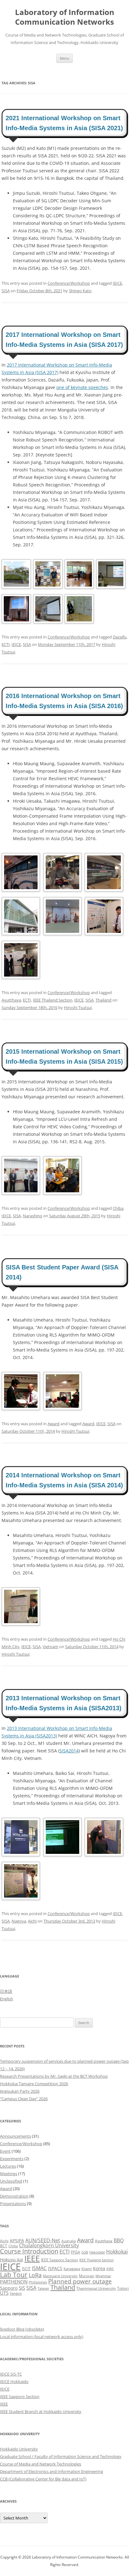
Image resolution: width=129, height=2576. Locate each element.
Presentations (13, 2204)
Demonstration (14, 2196)
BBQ (119, 2240)
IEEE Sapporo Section (59, 2260)
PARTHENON (14, 2282)
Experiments (12, 2159)
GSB (85, 2252)
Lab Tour (14, 2275)
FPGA (75, 2252)
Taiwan (43, 2288)
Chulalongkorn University (49, 2245)
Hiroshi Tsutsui (78, 1007)
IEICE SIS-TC (11, 2374)
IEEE (32, 2258)
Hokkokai (117, 2251)
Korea (99, 2268)
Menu (64, 58)
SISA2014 (69, 1751)
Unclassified (11, 2181)
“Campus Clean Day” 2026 (24, 2099)
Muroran (87, 2276)
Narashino (33, 1216)
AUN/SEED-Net (43, 2240)
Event (5, 2151)
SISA (6, 291)
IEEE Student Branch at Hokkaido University (41, 2411)
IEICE (117, 283)
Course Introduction (29, 2251)
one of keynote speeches (82, 387)
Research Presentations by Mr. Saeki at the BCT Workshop (54, 2076)
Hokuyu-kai (12, 2260)
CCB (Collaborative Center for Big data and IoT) (43, 2479)
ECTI (6, 644)
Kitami (87, 2269)
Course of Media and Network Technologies (41, 2464)
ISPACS (55, 2268)
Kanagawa (72, 2269)
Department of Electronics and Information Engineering (52, 2471)
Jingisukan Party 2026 (20, 2091)
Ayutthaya (11, 1000)
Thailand (103, 1000)
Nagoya (19, 1921)
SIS (22, 2288)
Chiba (118, 1208)
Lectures (8, 2166)
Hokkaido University (19, 2449)
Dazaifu (120, 637)
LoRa (35, 2275)
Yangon (16, 2293)
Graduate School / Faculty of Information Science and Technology (61, 2456)
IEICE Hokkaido (14, 2381)
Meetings (9, 2174)
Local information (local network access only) (42, 2337)
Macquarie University (60, 2276)
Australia (69, 2241)
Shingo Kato (80, 291)
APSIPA (17, 2241)
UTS (4, 2293)
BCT (4, 2246)
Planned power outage (80, 2281)
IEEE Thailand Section (53, 1000)
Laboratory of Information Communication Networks (65, 17)
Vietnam (50, 1647)
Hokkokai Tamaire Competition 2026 (34, 2084)
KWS (110, 2269)
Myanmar (103, 2276)
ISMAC (39, 2268)
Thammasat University (96, 2288)
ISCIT (26, 2269)
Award (54, 1424)
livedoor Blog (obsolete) (22, 2329)
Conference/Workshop (69, 283)
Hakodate (97, 2252)
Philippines (38, 2282)
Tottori (123, 2288)
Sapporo (9, 2288)
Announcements (15, 2136)
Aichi (32, 1921)
